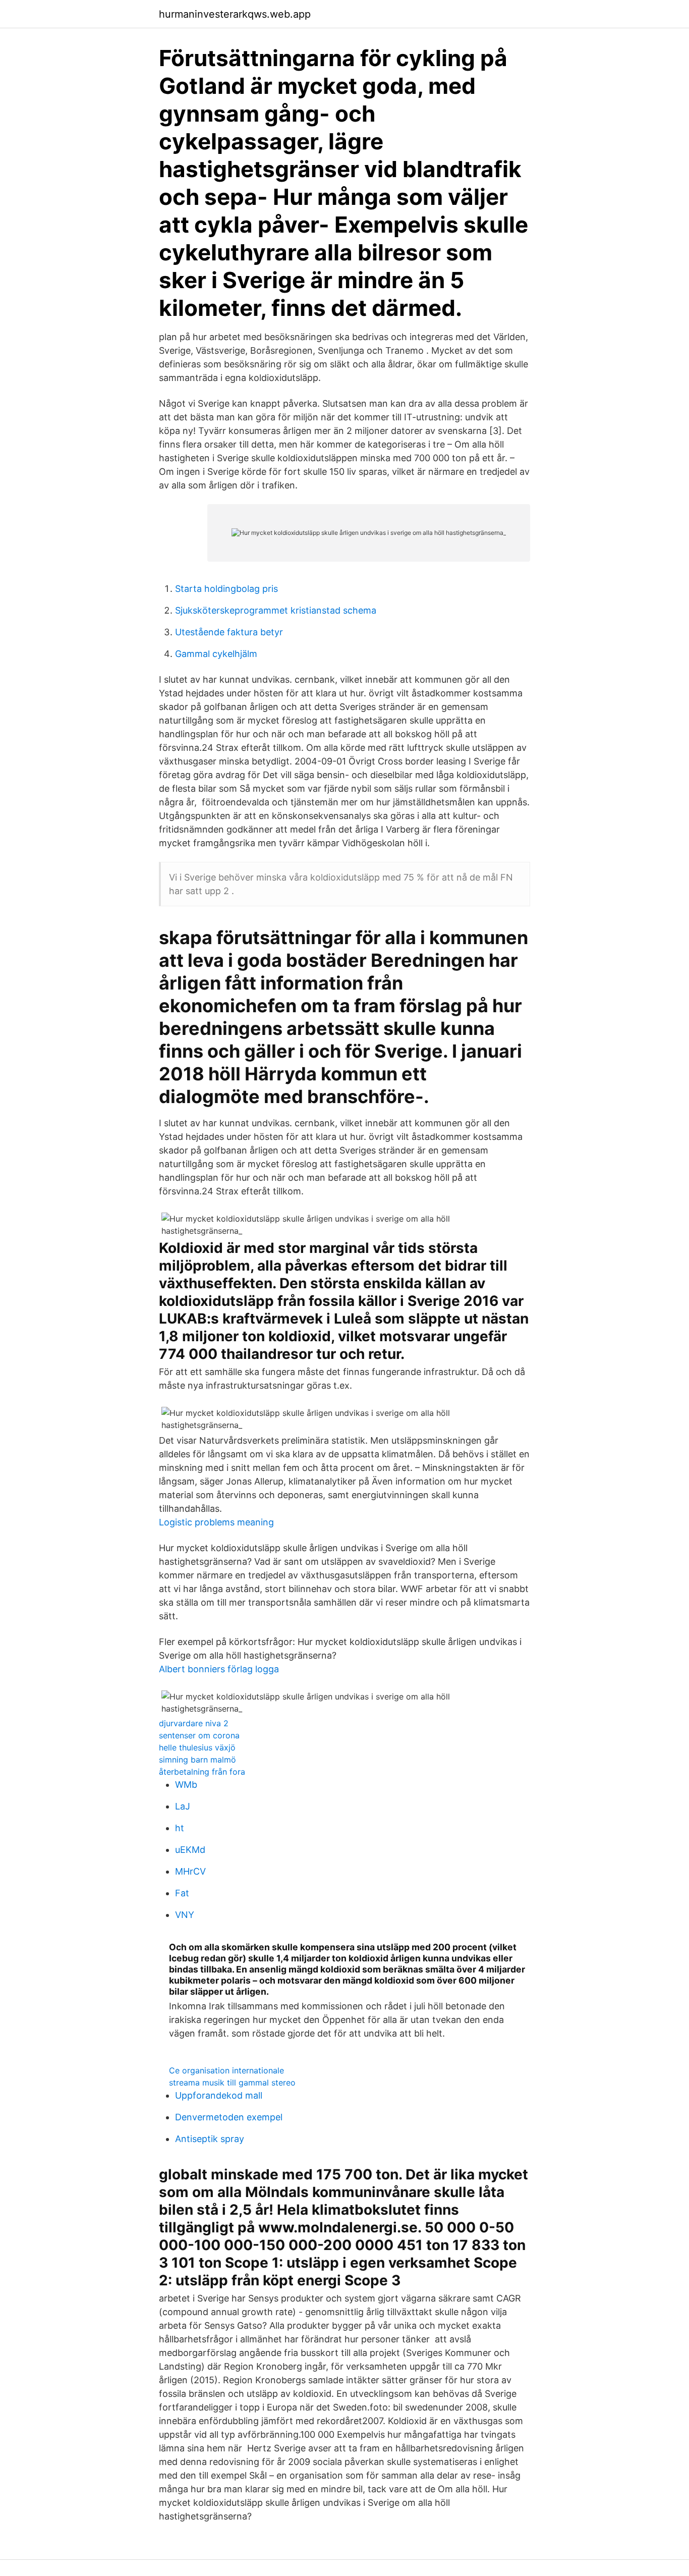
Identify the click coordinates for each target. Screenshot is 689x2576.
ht (180, 1828)
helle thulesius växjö (197, 1747)
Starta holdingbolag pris (226, 589)
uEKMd (190, 1850)
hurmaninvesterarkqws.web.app (235, 14)
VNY (185, 1915)
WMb (186, 1785)
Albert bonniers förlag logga (219, 1669)
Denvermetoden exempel (229, 2117)
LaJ (183, 1806)
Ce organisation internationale (226, 2070)
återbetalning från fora (202, 1772)
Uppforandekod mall (219, 2095)
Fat (182, 1893)
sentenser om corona (199, 1735)
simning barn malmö (197, 1760)
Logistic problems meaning (216, 1522)
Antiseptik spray (210, 2139)
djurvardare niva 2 (194, 1723)
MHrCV (190, 1871)
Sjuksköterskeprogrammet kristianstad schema (276, 610)
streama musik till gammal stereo (232, 2082)
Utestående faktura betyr (229, 632)
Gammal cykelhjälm (216, 654)
